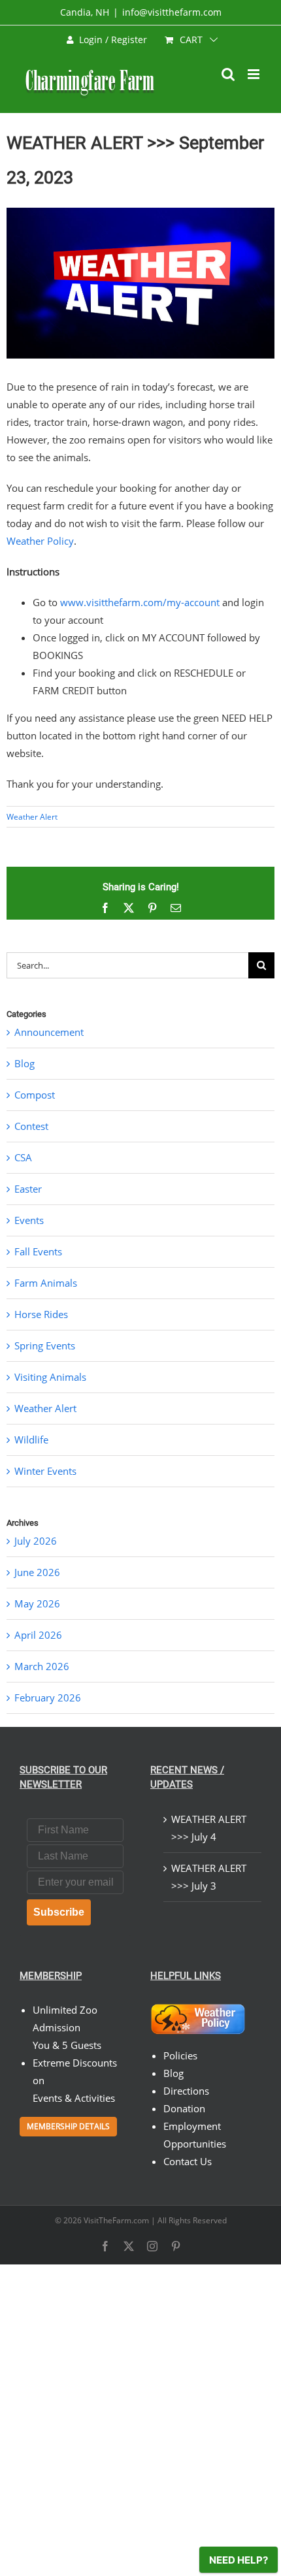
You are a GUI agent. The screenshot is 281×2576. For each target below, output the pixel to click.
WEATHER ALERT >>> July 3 (209, 1877)
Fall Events (38, 1251)
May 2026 (37, 1603)
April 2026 (38, 1635)
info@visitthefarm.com (172, 12)
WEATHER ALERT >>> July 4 (209, 1828)
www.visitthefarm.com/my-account (140, 602)
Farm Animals (46, 1283)
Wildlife (31, 1440)
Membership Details (68, 2126)
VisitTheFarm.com (116, 2220)
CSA (23, 1157)
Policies (180, 2055)
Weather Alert (32, 817)
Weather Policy (40, 541)
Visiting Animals (50, 1377)
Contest (31, 1126)
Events (29, 1220)
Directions (186, 2091)
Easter (28, 1189)
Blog (25, 1063)
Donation (184, 2108)
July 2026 (36, 1541)
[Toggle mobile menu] (255, 74)
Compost (35, 1095)
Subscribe (59, 1912)
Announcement (49, 1032)
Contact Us (188, 2161)
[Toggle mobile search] (228, 74)
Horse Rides (41, 1314)
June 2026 (37, 1572)
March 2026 (42, 1666)
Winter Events (45, 1471)
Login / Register (113, 40)
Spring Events (45, 1345)
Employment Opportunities (195, 2135)
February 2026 (48, 1698)
